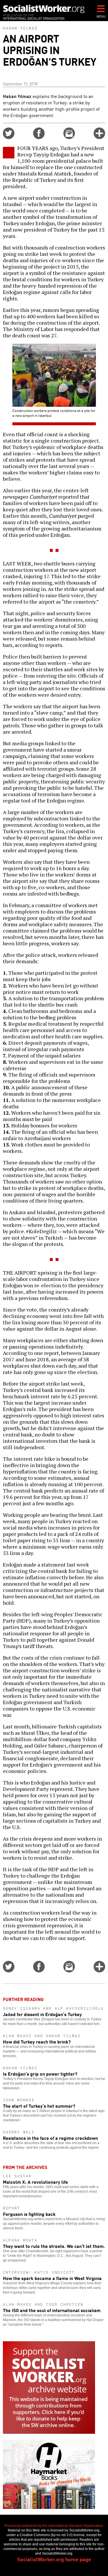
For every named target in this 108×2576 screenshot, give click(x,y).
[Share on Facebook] (39, 137)
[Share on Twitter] (9, 137)
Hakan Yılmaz (20, 28)
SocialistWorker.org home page (54, 2559)
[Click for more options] (99, 137)
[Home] (44, 9)
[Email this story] (69, 137)
